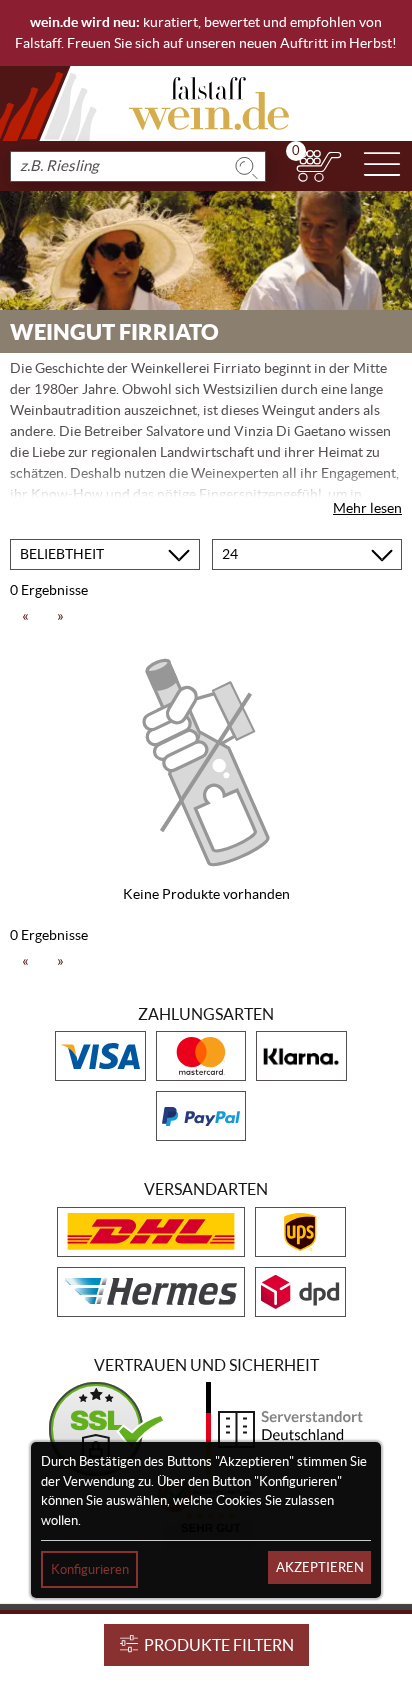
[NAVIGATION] (382, 166)
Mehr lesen (367, 508)
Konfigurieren (90, 1569)
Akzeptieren (320, 1567)
